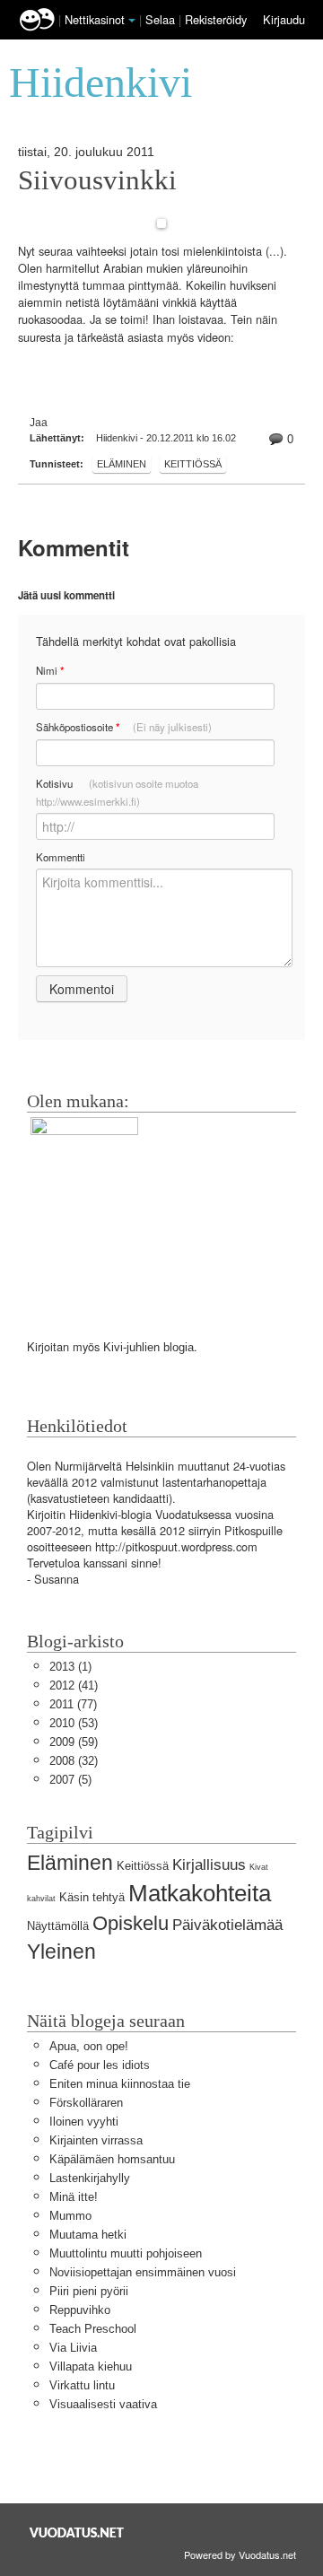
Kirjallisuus (209, 1865)
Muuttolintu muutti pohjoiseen (126, 2253)
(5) (70, 1780)
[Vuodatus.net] (77, 2532)
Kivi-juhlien (131, 1347)
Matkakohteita (200, 1893)
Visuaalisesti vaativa (103, 2404)
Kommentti (61, 857)
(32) (74, 1761)
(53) (74, 1723)
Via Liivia (73, 2348)
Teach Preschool (93, 2329)
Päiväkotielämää (227, 1925)
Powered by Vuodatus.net (240, 2554)
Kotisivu (117, 792)
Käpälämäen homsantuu (112, 2159)
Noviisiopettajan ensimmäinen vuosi (143, 2272)
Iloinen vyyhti (84, 2122)
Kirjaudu (284, 19)
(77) (73, 1704)
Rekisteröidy (216, 19)
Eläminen (122, 464)
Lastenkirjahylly (90, 2178)
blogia (179, 1347)
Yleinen (61, 1952)
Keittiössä (193, 464)
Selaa (162, 19)
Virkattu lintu (82, 2385)
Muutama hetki (88, 2235)
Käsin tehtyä (92, 1897)
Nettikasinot (95, 19)
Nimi (50, 671)
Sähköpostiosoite (124, 727)
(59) (74, 1742)
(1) (70, 1667)
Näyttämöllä (58, 1926)
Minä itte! (74, 2197)
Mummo (70, 2216)
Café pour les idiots (100, 2065)
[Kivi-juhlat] (84, 1211)
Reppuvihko (80, 2310)
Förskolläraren (86, 2103)
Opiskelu (131, 1923)
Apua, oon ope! (89, 2046)
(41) (74, 1685)
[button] (132, 21)
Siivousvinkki (97, 180)
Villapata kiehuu (91, 2366)
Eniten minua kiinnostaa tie (120, 2084)
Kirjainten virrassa (96, 2140)
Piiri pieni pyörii (89, 2291)
